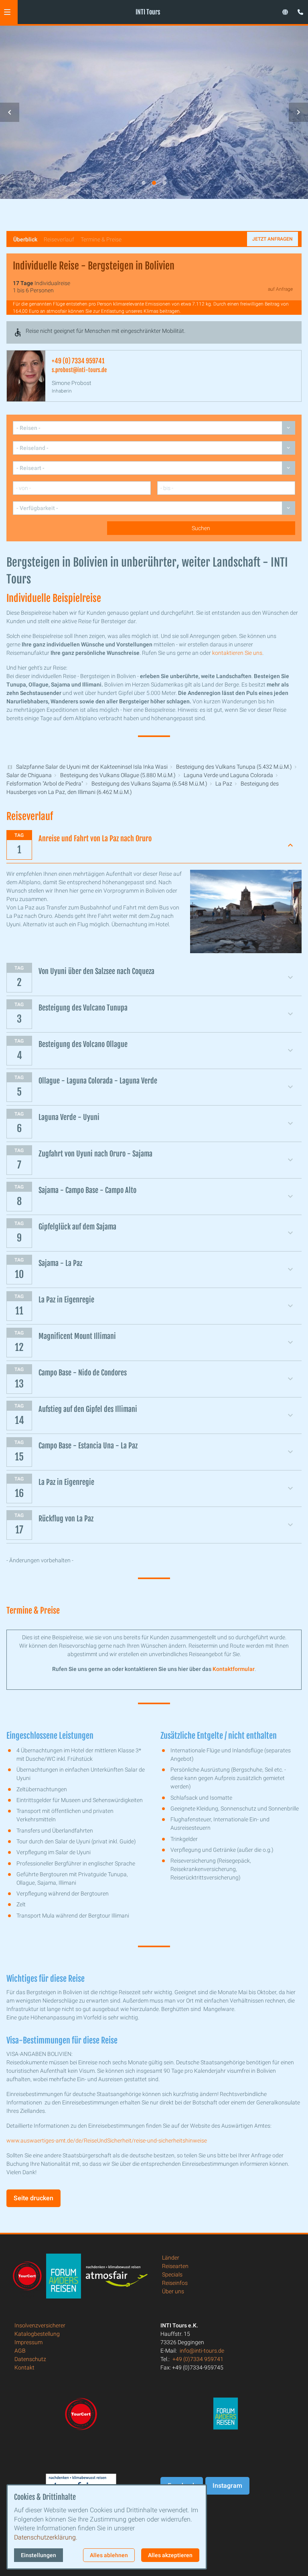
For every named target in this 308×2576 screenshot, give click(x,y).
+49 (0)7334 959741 (198, 2359)
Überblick (25, 239)
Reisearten (175, 2266)
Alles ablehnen (109, 2555)
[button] (7, 12)
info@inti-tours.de (202, 2351)
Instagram (227, 2486)
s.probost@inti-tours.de (79, 370)
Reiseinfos (175, 2283)
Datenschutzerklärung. (46, 2537)
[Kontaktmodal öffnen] (298, 10)
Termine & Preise (101, 239)
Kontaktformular (234, 1669)
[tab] (144, 183)
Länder (171, 2258)
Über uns (173, 2291)
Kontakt (24, 2367)
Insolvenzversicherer (40, 2325)
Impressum (28, 2342)
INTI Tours (148, 12)
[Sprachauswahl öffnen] (285, 12)
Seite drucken (33, 2198)
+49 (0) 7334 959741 (78, 361)
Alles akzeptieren (170, 2555)
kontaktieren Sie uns (237, 653)
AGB (20, 2351)
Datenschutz (30, 2359)
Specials (172, 2274)
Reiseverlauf (59, 239)
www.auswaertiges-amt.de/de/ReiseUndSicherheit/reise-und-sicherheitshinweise (107, 2141)
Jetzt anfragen (273, 239)
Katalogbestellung (37, 2334)
